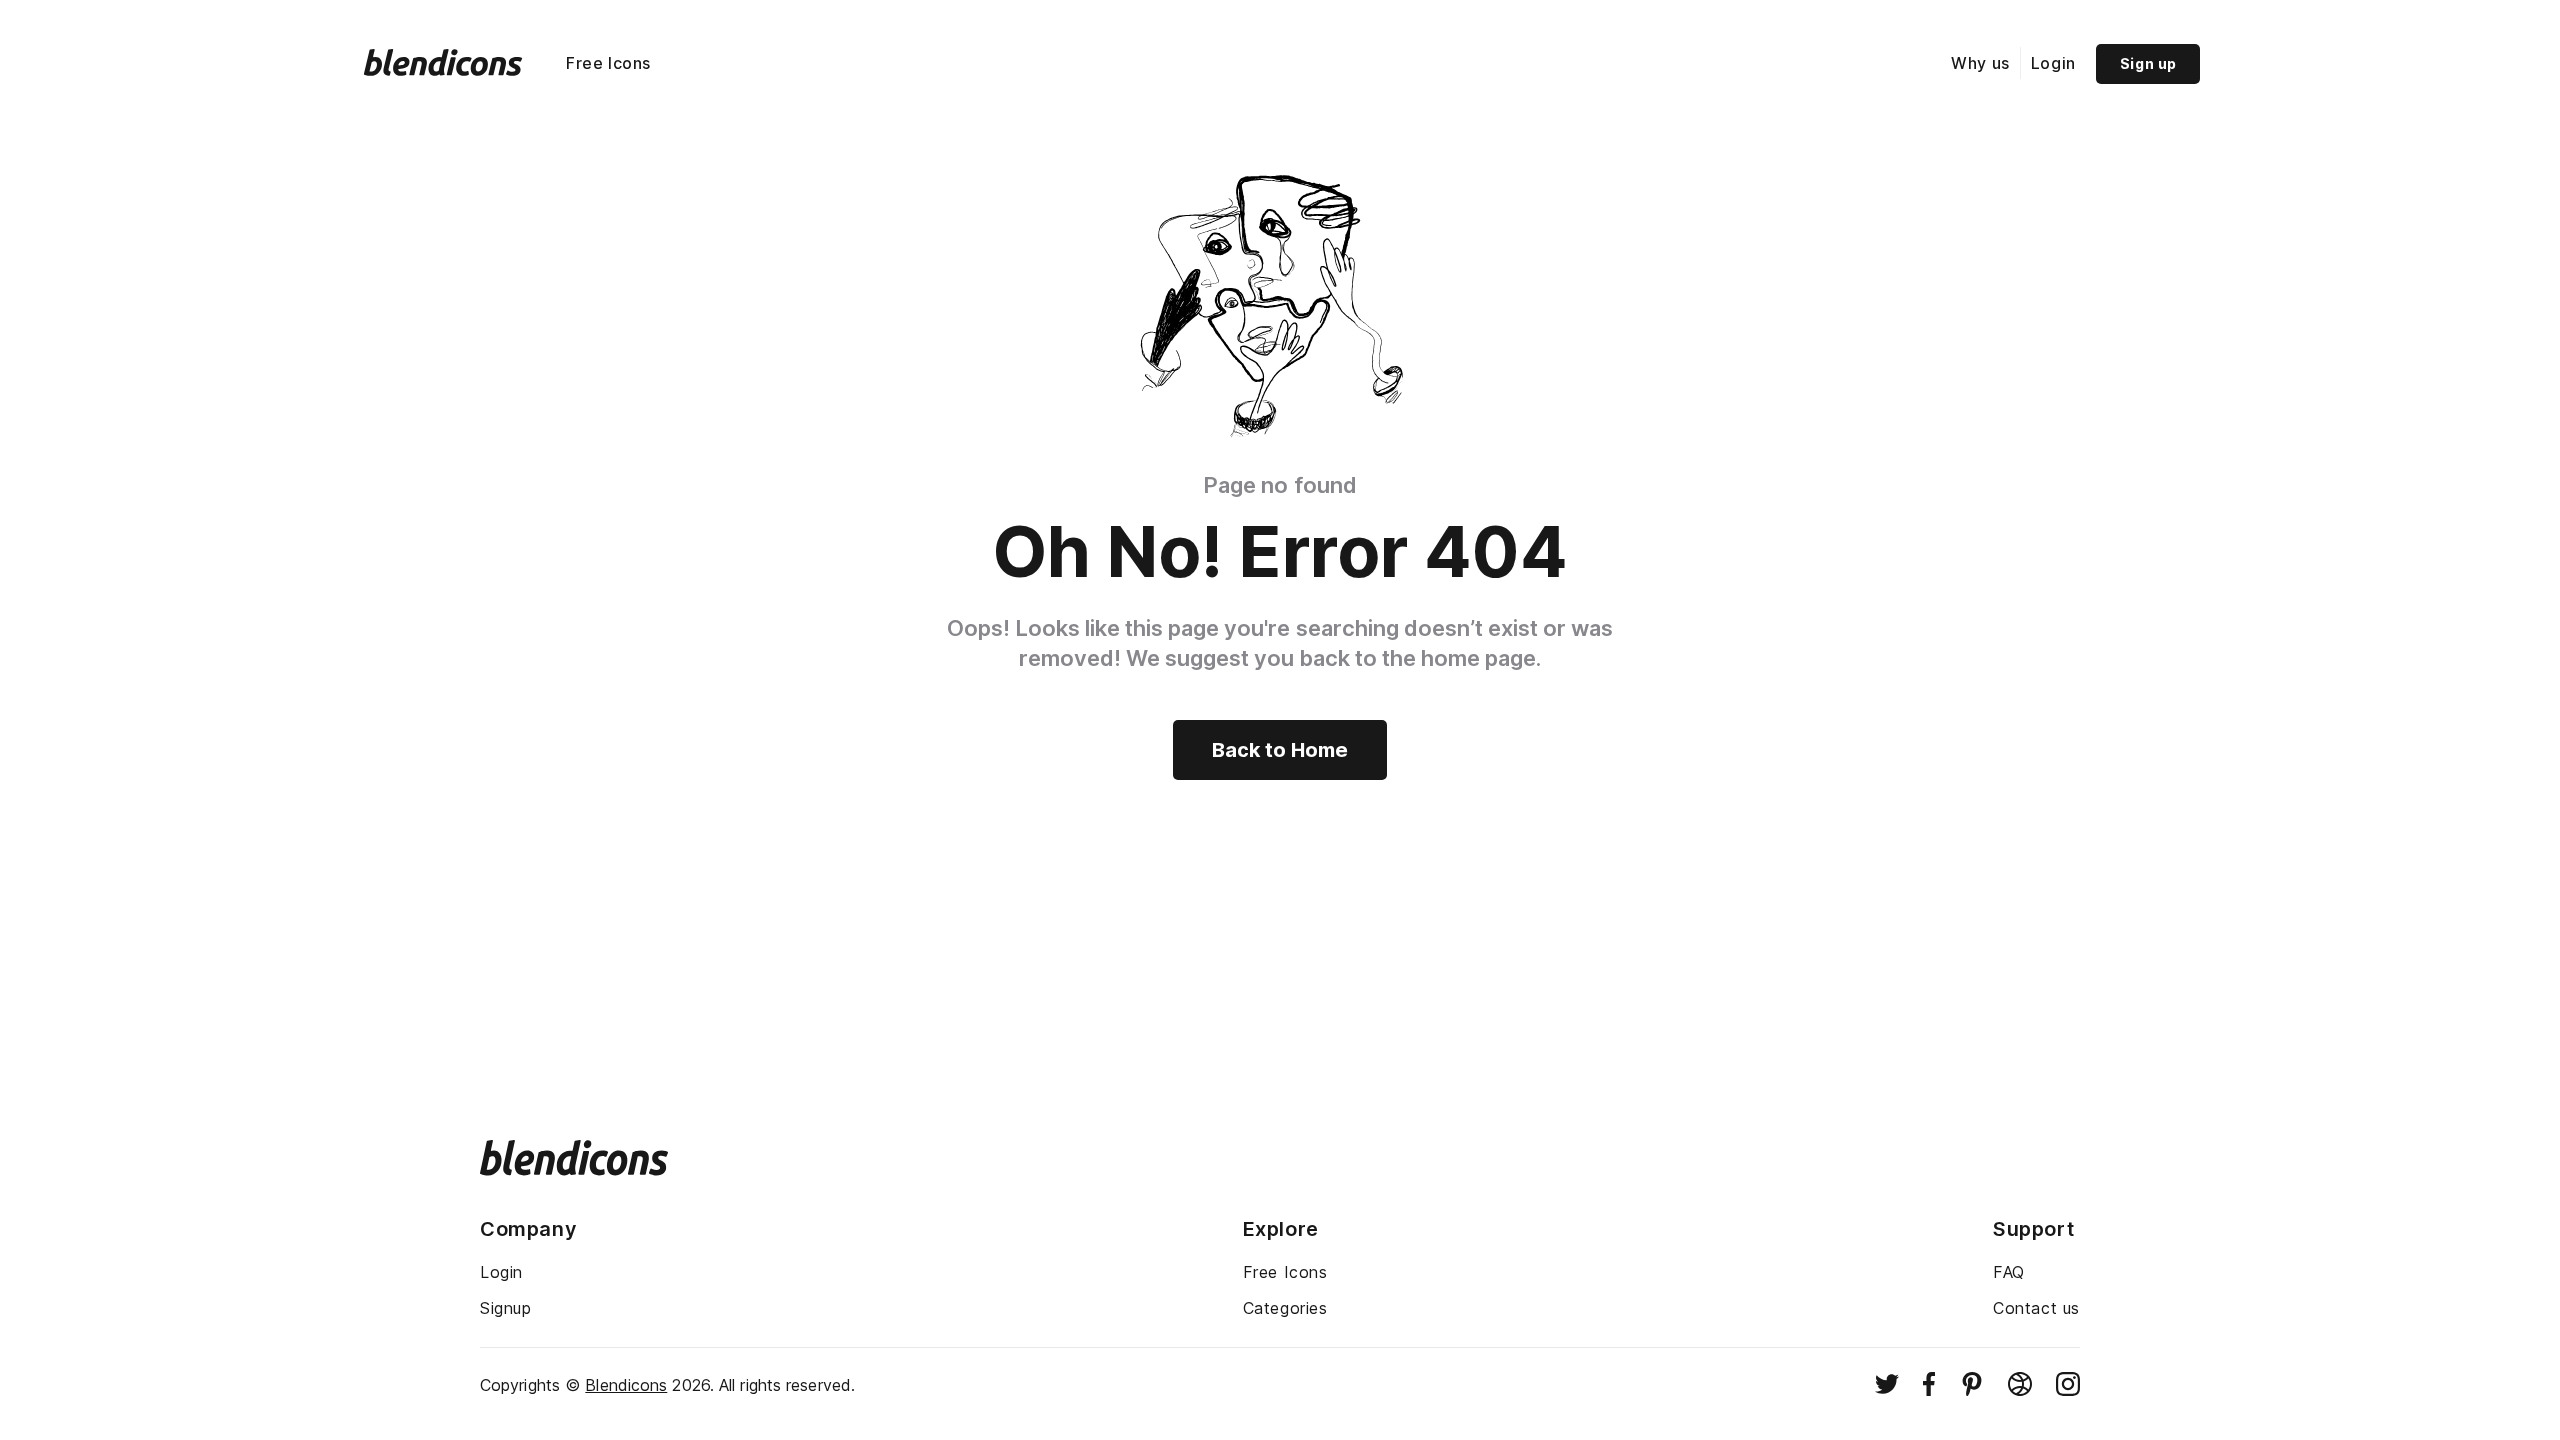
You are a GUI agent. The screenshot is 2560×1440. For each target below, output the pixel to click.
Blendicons (626, 1385)
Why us (1980, 63)
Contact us (2036, 1308)
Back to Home (1280, 750)
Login (2053, 63)
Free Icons (608, 63)
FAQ (2009, 1272)
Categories (1285, 1308)
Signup (506, 1308)
